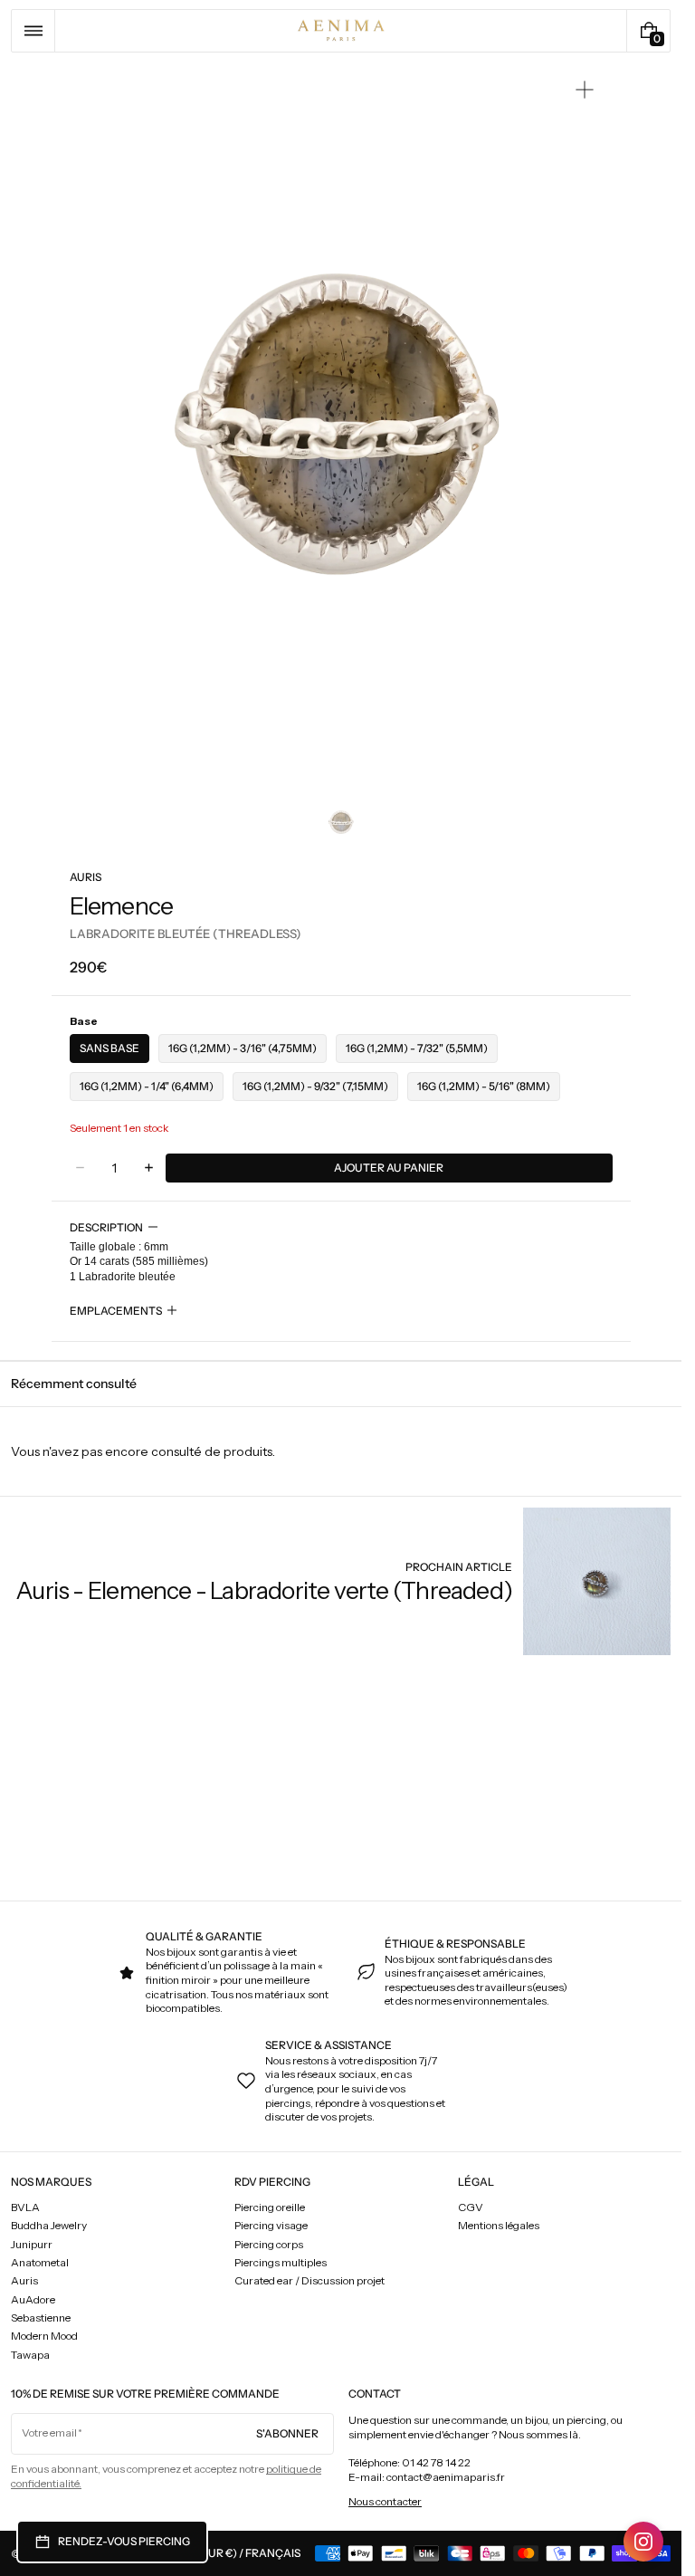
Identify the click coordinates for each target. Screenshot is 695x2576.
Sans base (109, 1048)
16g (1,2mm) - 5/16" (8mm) (484, 1086)
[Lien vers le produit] (343, 1581)
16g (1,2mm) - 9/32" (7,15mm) (315, 1086)
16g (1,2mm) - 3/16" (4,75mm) (243, 1048)
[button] (33, 31)
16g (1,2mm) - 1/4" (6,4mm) (147, 1086)
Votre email (49, 2432)
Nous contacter (385, 2501)
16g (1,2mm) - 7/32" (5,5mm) (417, 1048)
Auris (86, 877)
